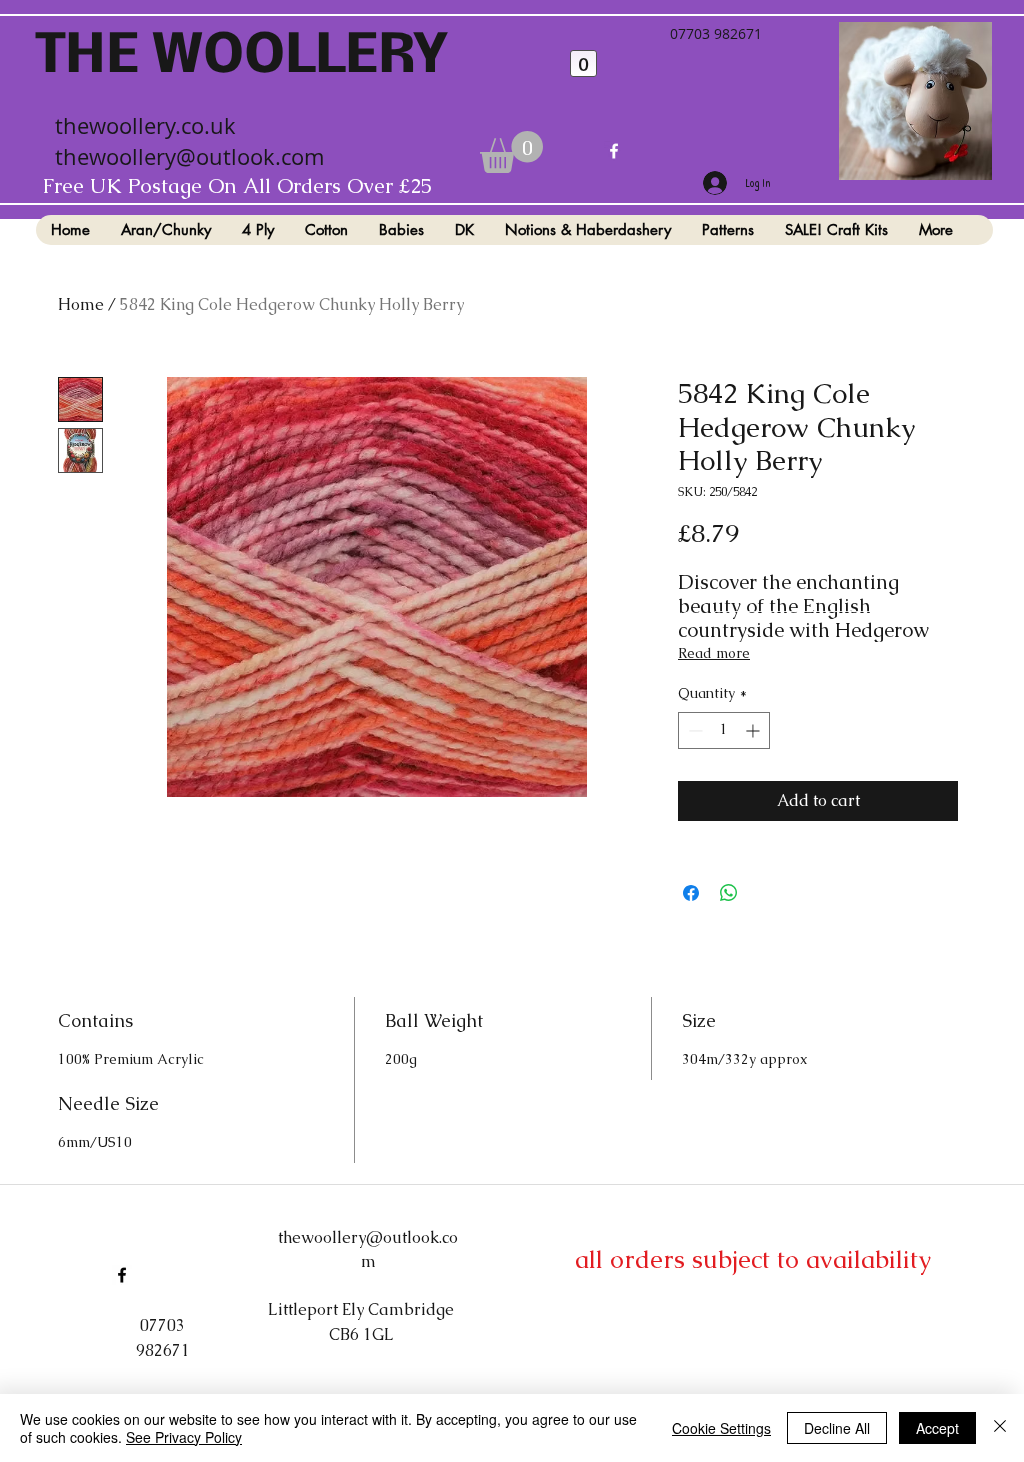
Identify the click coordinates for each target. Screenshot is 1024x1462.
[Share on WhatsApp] (729, 893)
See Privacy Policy (184, 1437)
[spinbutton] (724, 730)
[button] (511, 152)
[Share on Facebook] (691, 893)
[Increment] (754, 730)
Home (81, 304)
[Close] (1000, 1428)
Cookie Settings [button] (721, 1428)
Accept (937, 1428)
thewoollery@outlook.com (189, 156)
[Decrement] (693, 730)
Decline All (837, 1428)
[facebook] (614, 151)
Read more (714, 653)
